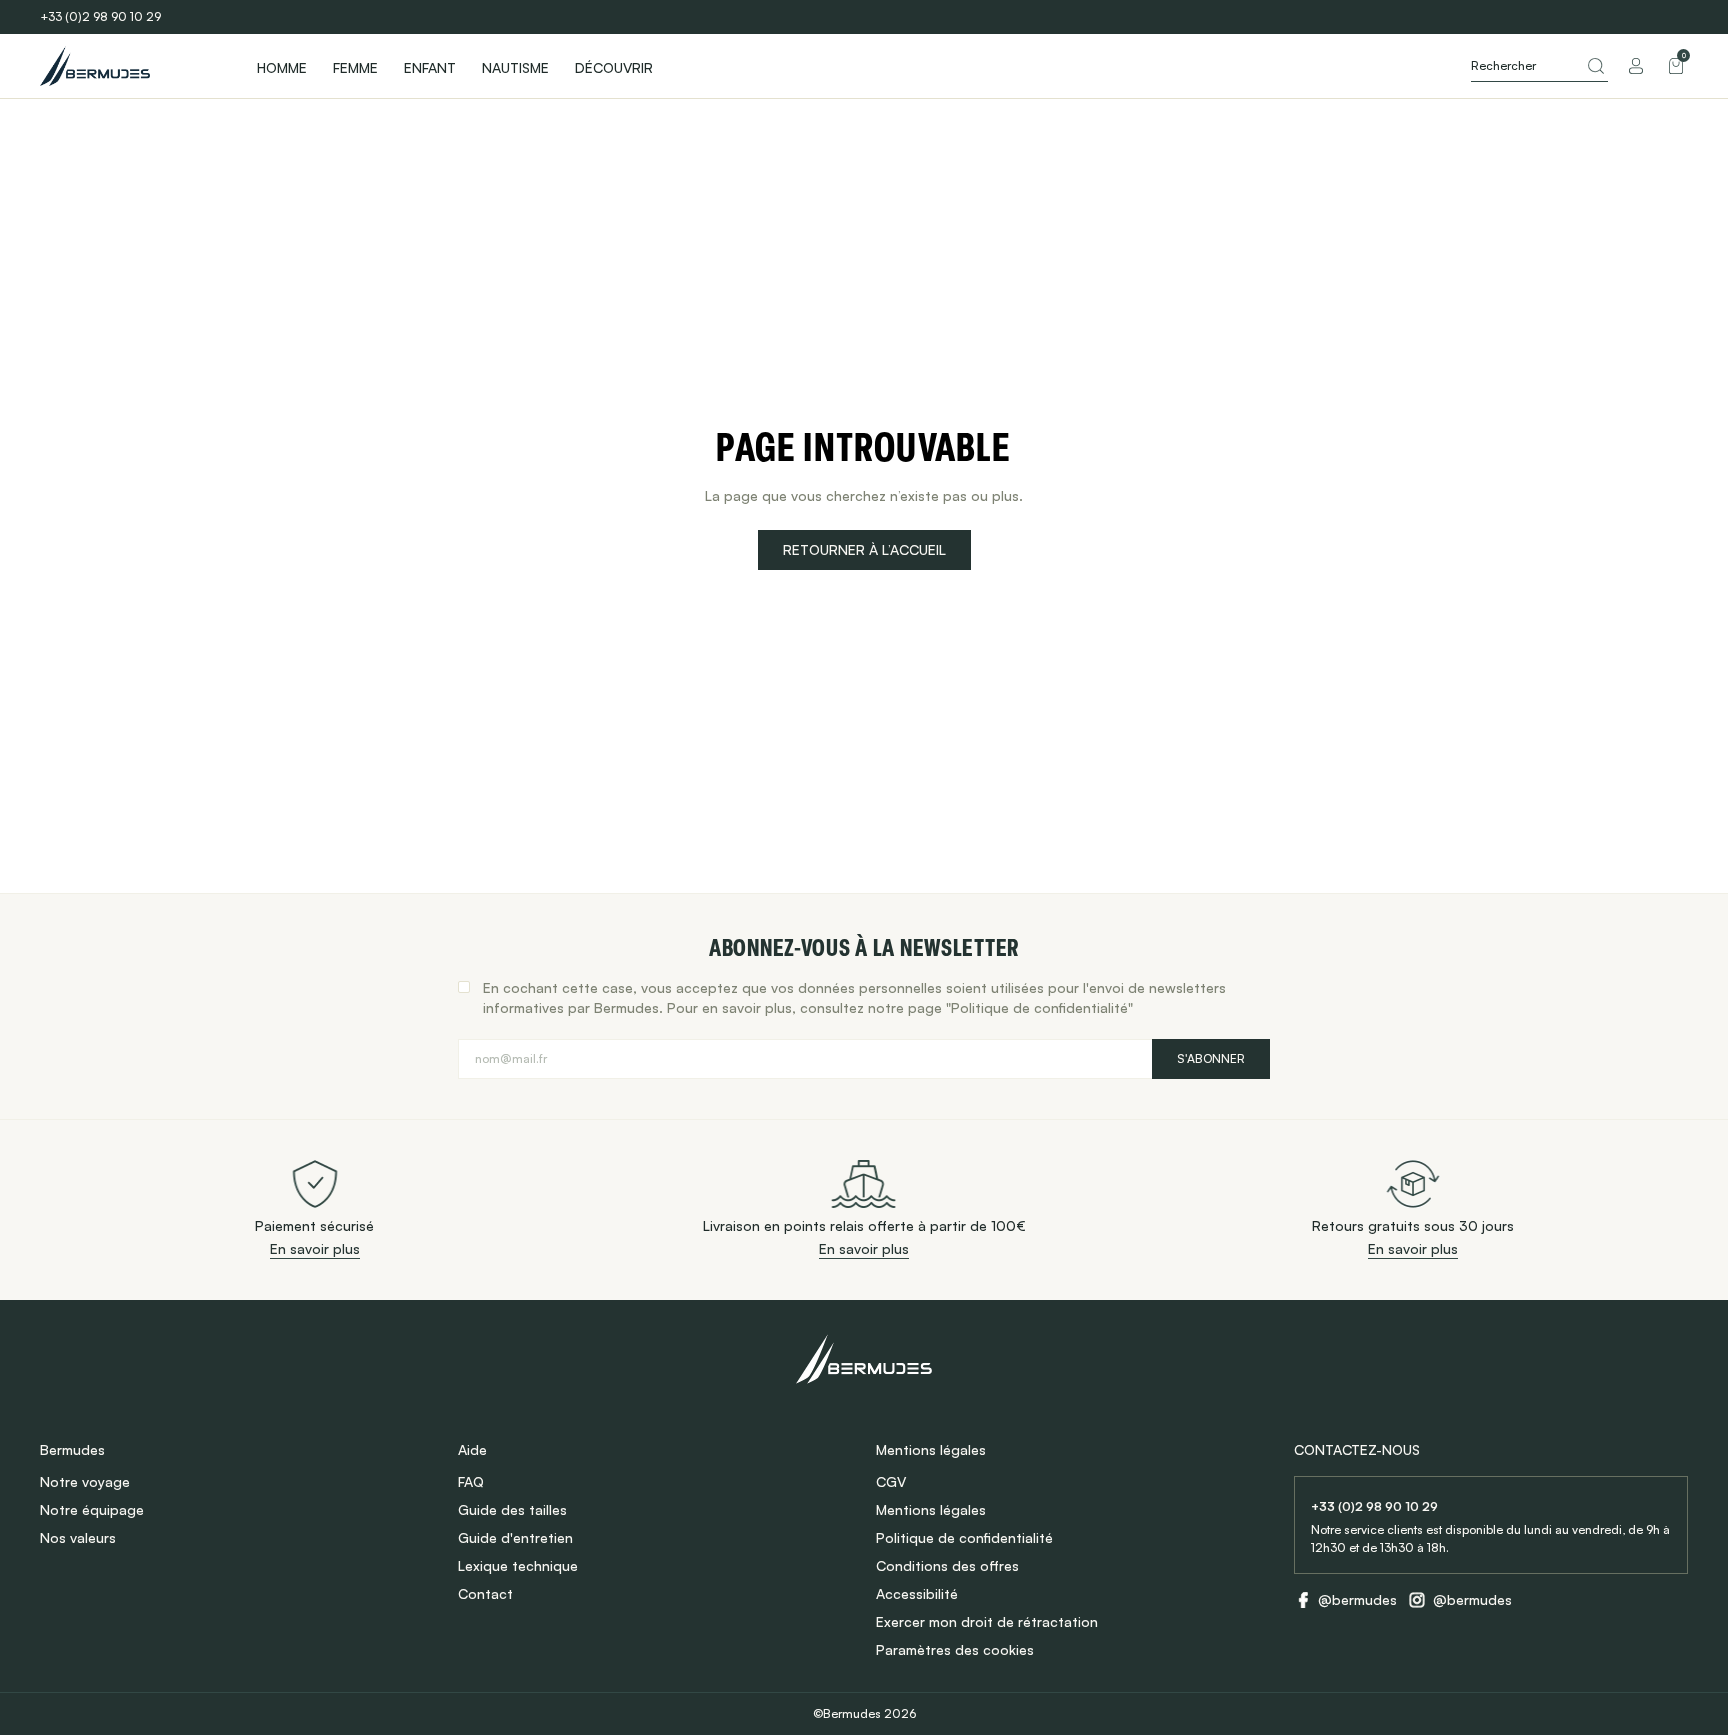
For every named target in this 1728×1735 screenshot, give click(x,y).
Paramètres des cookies (955, 1649)
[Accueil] (130, 66)
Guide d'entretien (515, 1537)
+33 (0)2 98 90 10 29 (100, 16)
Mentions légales (931, 1509)
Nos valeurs (78, 1537)
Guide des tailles (512, 1509)
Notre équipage (92, 1509)
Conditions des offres (947, 1565)
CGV (891, 1481)
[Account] (1636, 66)
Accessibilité (917, 1593)
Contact (485, 1593)
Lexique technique (518, 1565)
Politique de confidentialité (964, 1537)
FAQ (471, 1481)
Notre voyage (85, 1481)
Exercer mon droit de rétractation (987, 1621)
